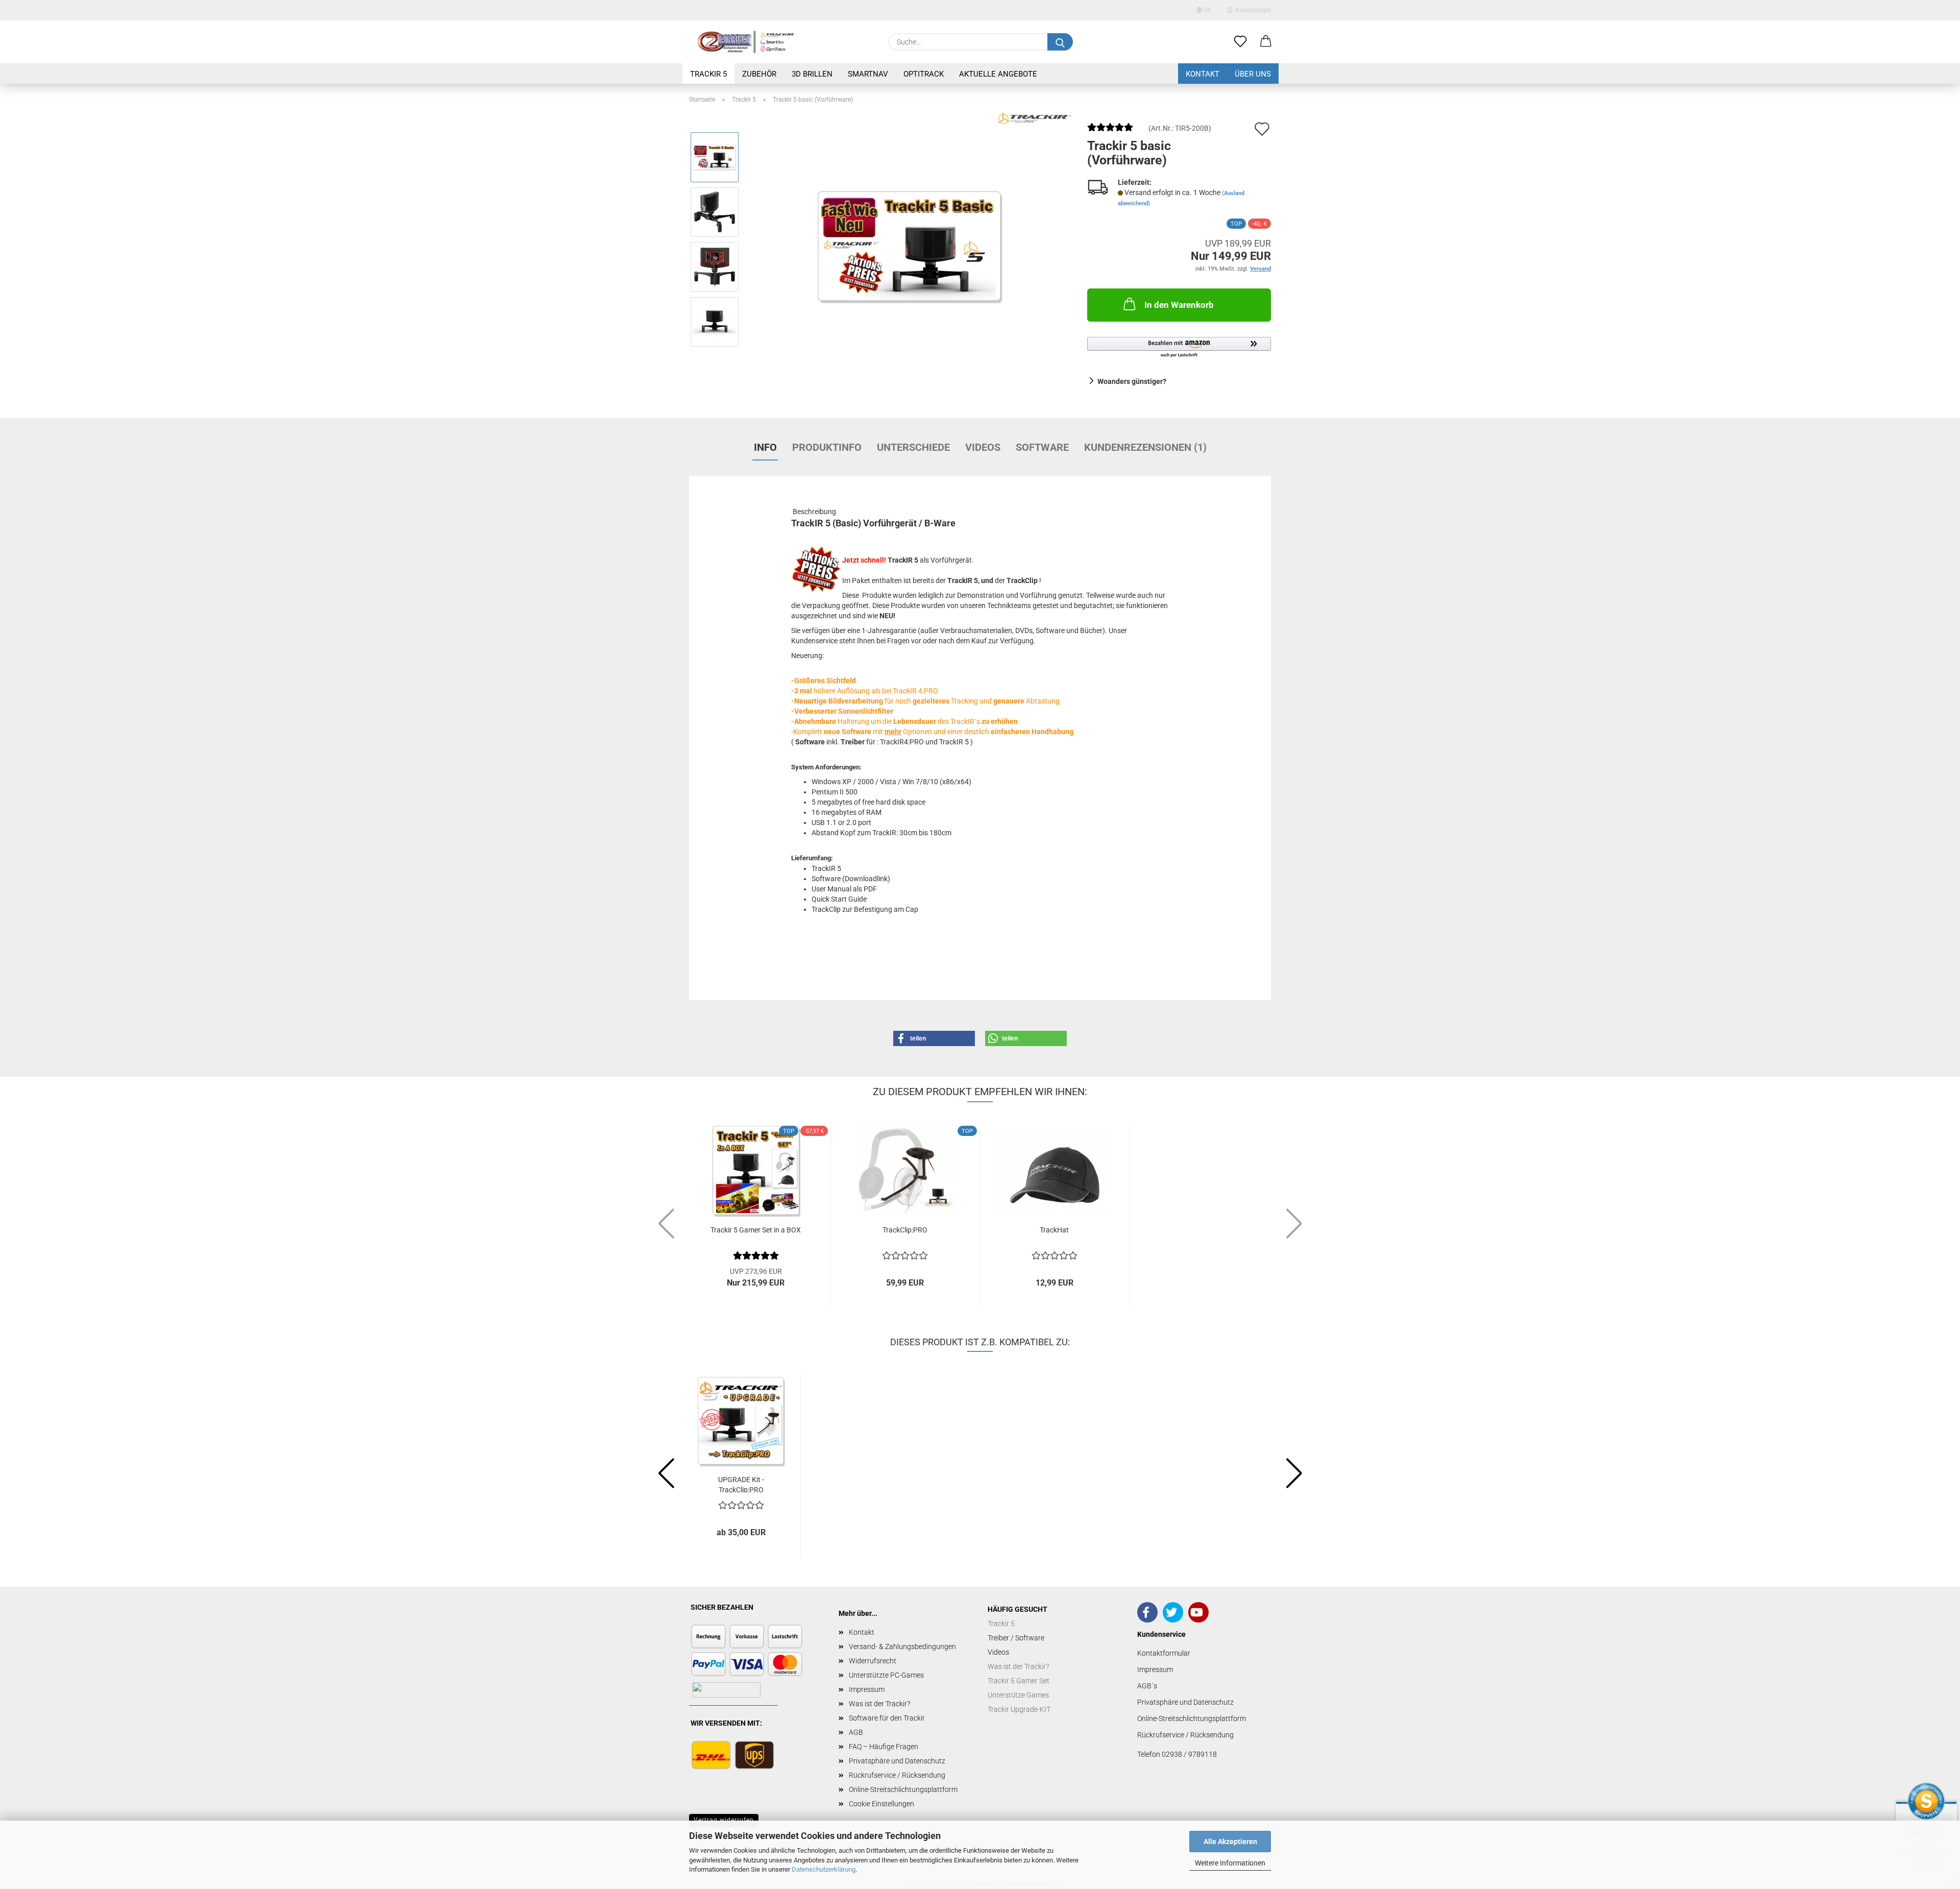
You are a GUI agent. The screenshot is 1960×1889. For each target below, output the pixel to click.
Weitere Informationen (1230, 1863)
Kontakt (1203, 74)
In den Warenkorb (1179, 305)
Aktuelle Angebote (998, 74)
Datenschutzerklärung (824, 1869)
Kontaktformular (1164, 1653)
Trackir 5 (708, 74)
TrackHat (1054, 1230)
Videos (983, 447)
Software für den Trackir (887, 1718)
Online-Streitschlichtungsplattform (903, 1789)
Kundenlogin (1252, 10)
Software (1042, 447)
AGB (856, 1732)
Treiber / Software (1016, 1638)
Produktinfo (827, 447)
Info (765, 447)
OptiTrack (924, 74)
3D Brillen (812, 74)
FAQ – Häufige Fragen (884, 1747)
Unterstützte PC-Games (886, 1675)
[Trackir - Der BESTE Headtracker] (747, 42)
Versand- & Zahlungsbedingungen (902, 1646)
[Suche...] (1060, 42)
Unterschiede (913, 447)
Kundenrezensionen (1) (1145, 447)
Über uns (1253, 74)
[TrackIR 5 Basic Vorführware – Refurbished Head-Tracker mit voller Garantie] (910, 239)
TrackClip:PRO (905, 1230)
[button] (1266, 42)
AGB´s (1147, 1686)
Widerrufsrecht (873, 1661)
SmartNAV (868, 74)
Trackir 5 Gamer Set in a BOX (756, 1230)
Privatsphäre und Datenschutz (897, 1761)
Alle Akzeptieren (1230, 1842)
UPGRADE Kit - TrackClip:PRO (741, 1484)
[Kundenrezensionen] (1110, 131)
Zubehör (759, 74)
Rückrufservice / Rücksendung (897, 1775)
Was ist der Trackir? (879, 1704)
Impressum (867, 1689)
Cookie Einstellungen (881, 1804)
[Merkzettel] (1240, 42)
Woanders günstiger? (1132, 381)
